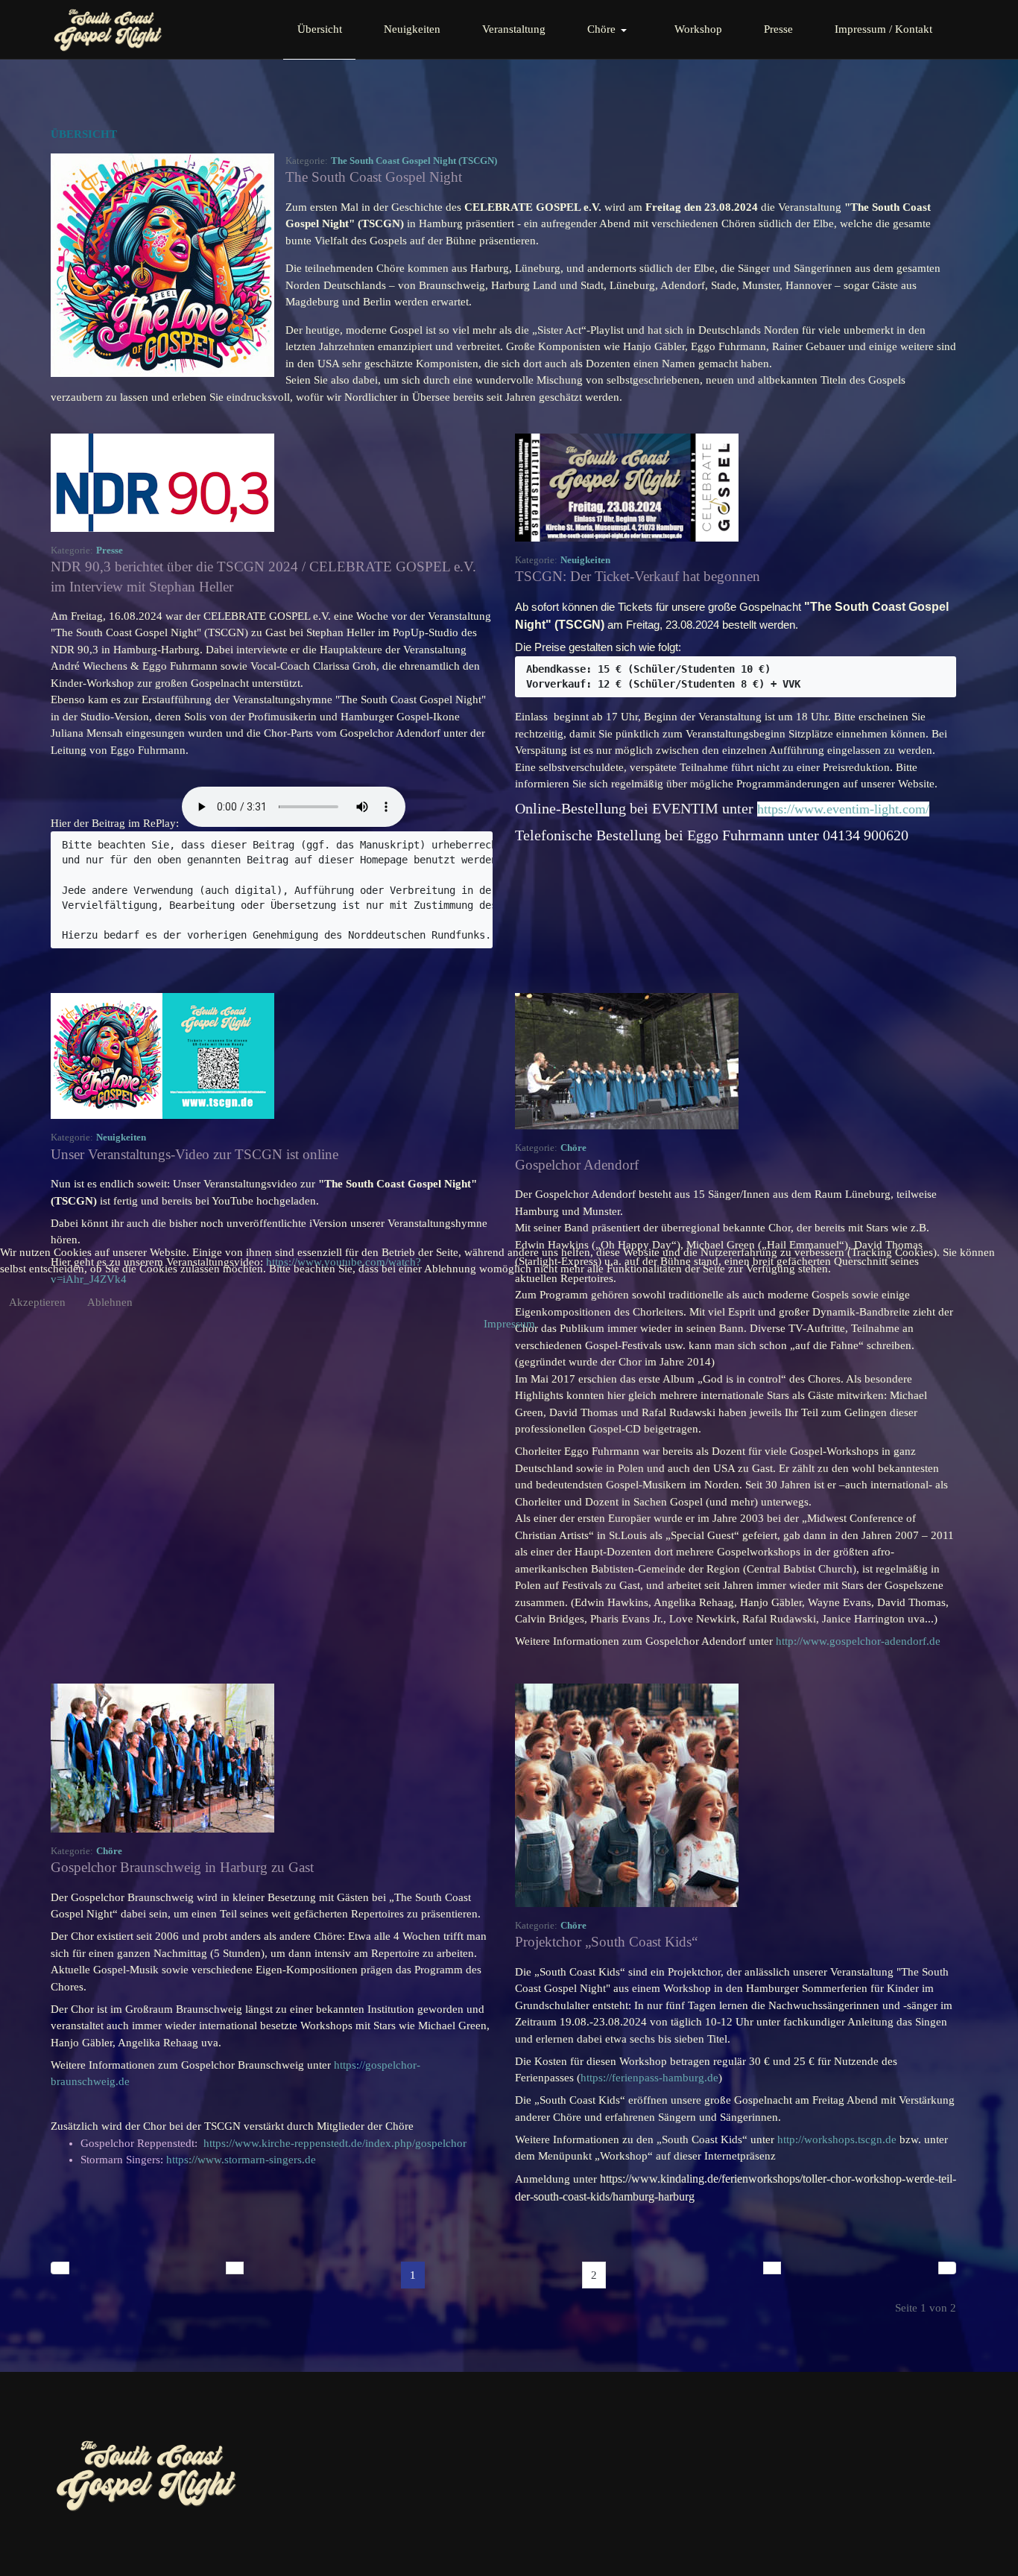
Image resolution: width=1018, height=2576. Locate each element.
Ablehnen (110, 1302)
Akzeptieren (37, 1302)
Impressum (509, 1324)
